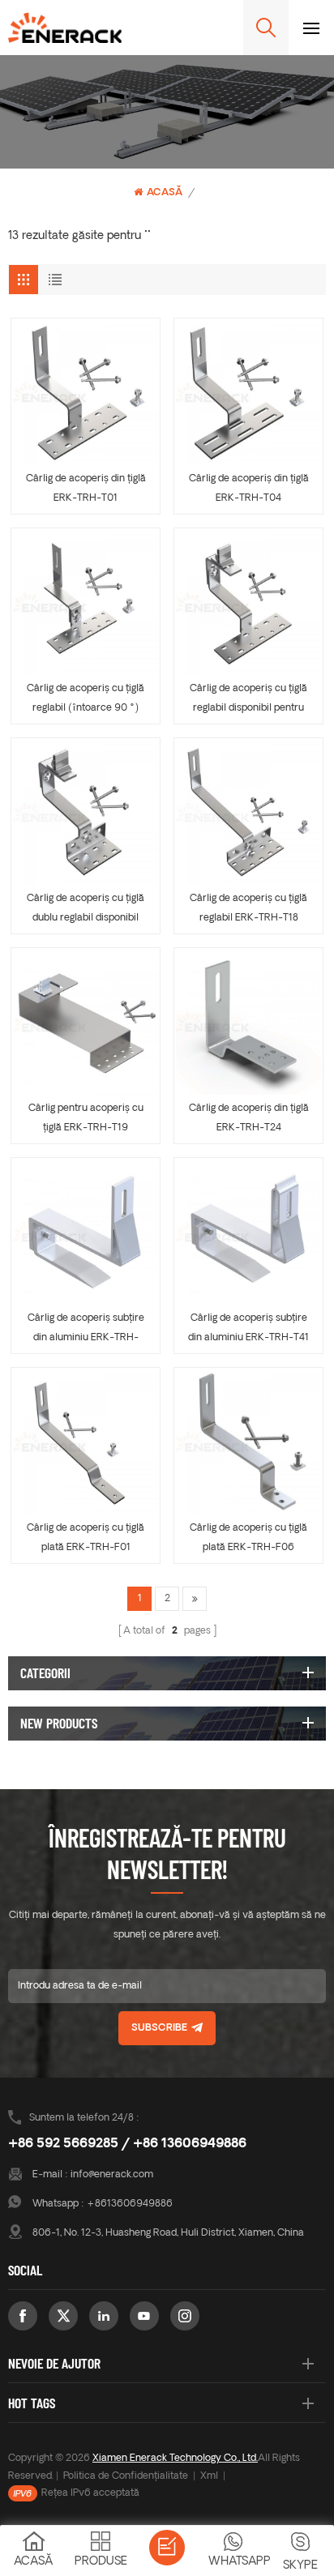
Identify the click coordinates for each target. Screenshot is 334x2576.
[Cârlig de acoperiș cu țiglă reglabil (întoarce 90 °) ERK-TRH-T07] (86, 602)
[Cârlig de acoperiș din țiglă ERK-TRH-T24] (248, 1022)
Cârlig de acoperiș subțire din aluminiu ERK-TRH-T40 (86, 1331)
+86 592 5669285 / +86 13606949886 (127, 2144)
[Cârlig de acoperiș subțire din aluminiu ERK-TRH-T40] (86, 1232)
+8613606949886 (130, 2204)
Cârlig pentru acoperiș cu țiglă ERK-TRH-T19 (86, 1118)
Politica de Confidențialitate (126, 2476)
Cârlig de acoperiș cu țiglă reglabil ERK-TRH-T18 (248, 908)
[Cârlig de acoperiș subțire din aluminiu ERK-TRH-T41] (248, 1232)
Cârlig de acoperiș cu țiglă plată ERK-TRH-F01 (86, 1538)
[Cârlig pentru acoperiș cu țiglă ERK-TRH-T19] (86, 1022)
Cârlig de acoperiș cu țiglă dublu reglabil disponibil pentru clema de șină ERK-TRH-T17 (86, 911)
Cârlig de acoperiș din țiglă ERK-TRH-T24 (249, 1118)
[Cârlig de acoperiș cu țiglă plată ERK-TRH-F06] (248, 1442)
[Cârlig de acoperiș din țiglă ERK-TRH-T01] (86, 393)
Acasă (165, 193)
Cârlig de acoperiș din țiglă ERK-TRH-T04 (249, 489)
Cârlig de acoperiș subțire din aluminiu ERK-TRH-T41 (248, 1328)
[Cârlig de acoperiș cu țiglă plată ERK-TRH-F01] (86, 1442)
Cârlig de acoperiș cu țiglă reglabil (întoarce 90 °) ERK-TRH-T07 (86, 701)
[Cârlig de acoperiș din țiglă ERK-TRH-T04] (248, 393)
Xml (209, 2476)
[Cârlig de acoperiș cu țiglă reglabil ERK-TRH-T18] (248, 812)
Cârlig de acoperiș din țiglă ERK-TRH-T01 (86, 489)
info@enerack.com (112, 2175)
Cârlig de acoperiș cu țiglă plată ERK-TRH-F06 (248, 1538)
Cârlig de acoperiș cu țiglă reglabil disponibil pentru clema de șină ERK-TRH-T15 (248, 701)
